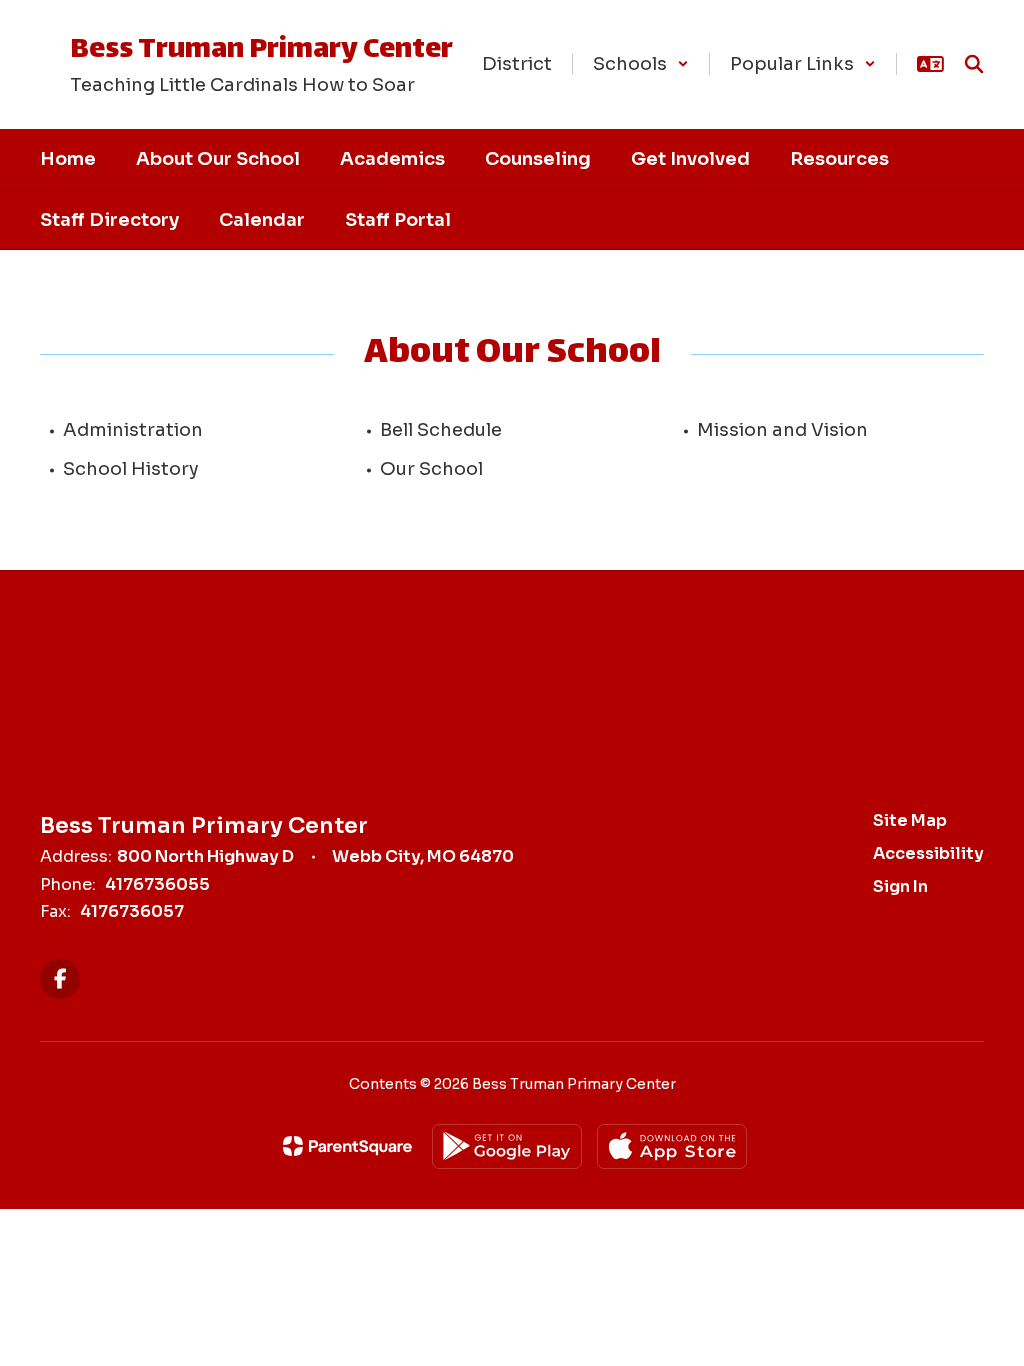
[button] (641, 64)
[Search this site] (974, 64)
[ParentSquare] (347, 1146)
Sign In (900, 886)
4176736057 (132, 911)
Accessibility (928, 853)
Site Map (910, 820)
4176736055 (157, 884)
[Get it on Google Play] (507, 1146)
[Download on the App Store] (672, 1146)
